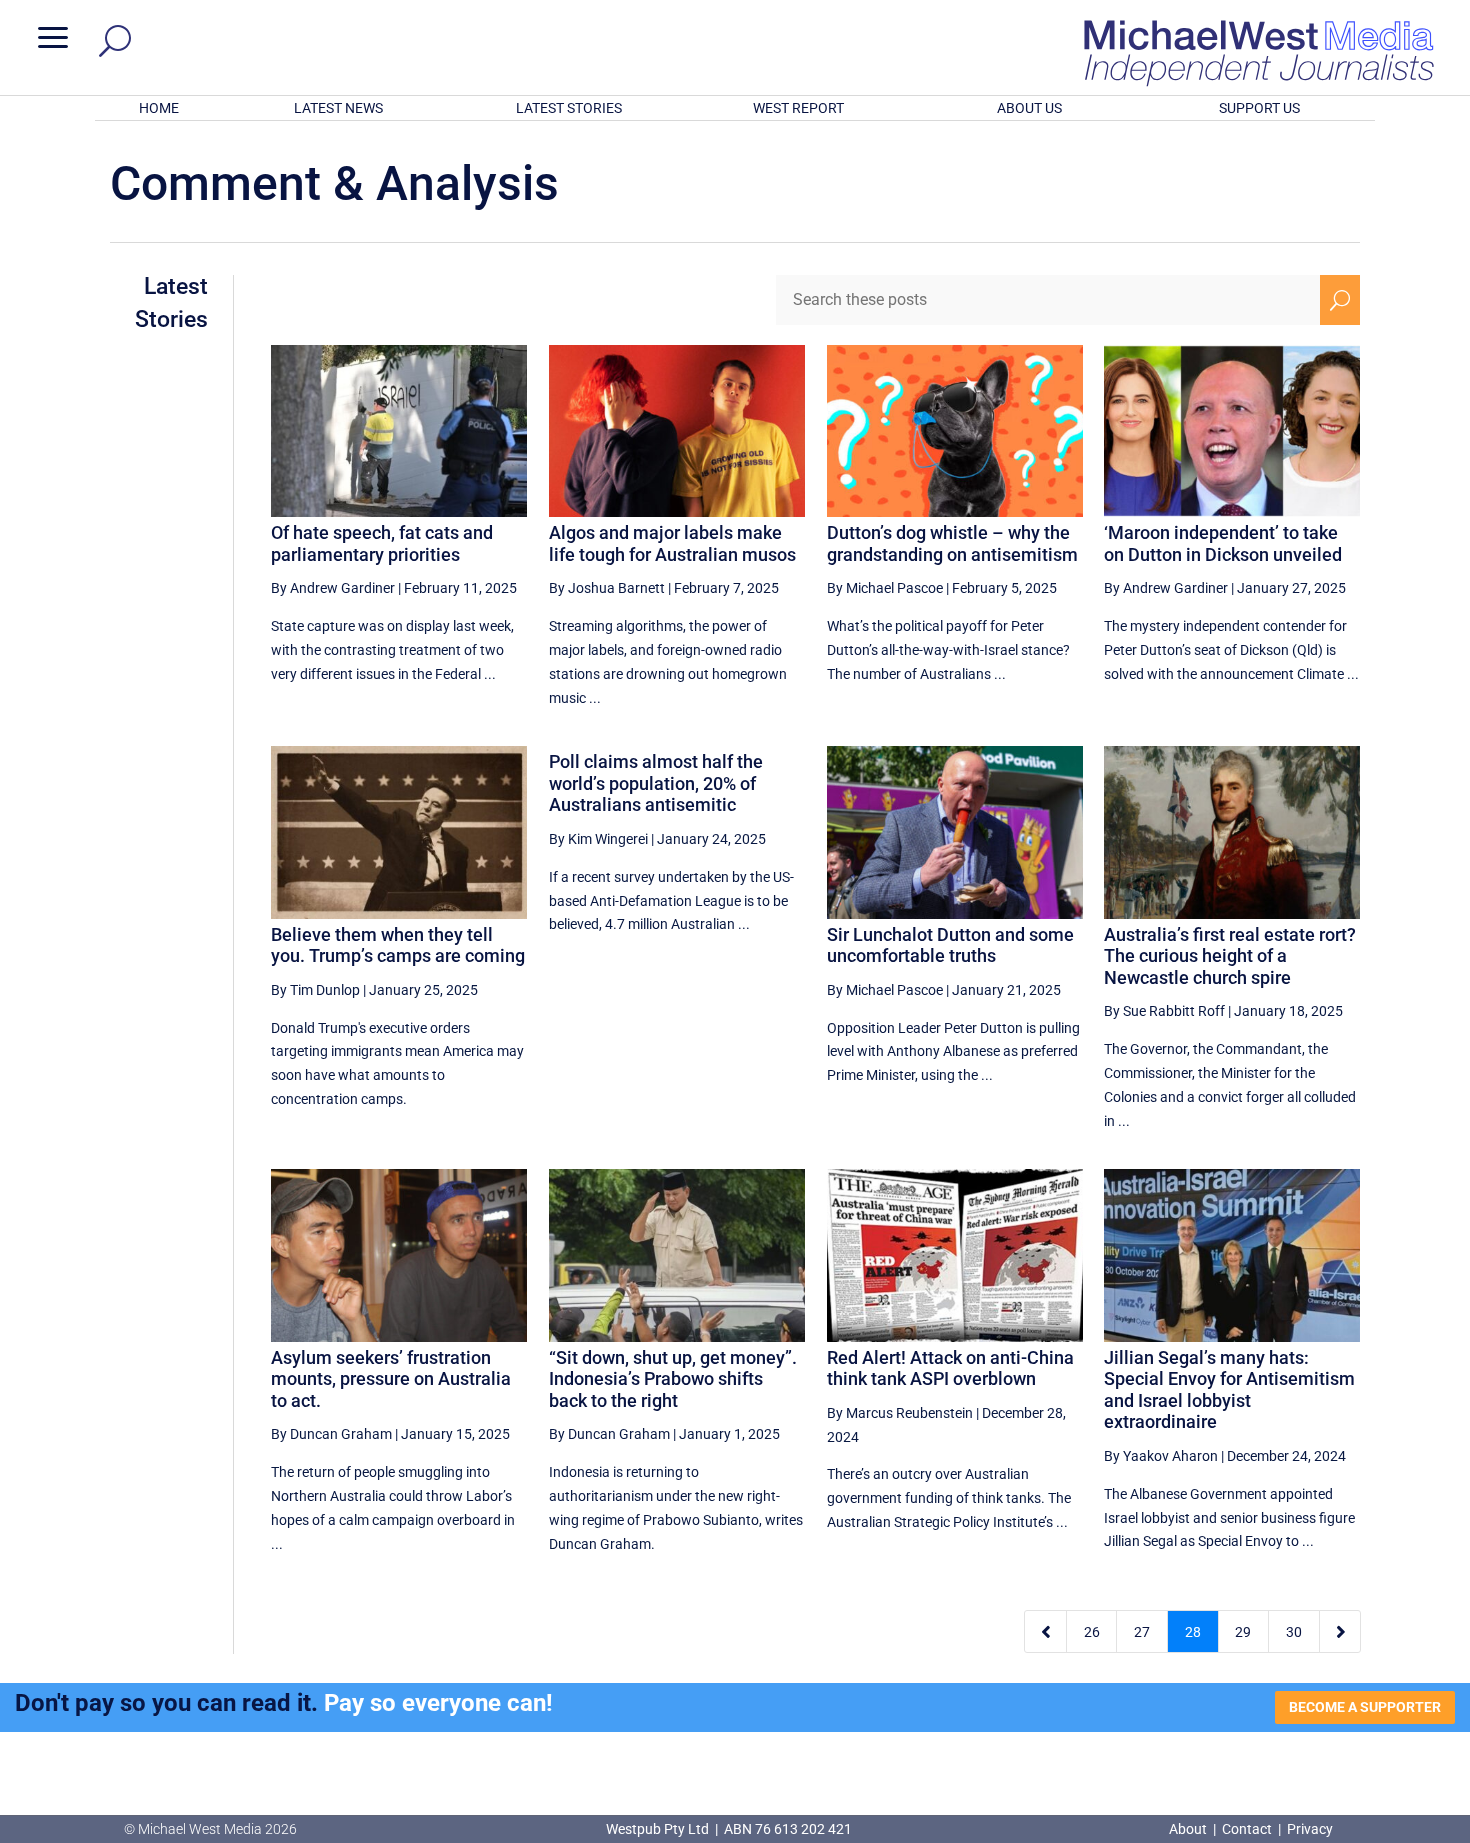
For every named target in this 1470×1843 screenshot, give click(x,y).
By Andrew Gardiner (333, 588)
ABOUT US (1029, 108)
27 (1142, 1632)
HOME (159, 108)
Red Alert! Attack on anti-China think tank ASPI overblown (950, 1368)
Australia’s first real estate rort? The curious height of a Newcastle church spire (1230, 956)
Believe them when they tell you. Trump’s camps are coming (398, 945)
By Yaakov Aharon (1161, 1456)
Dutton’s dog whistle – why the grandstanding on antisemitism (952, 543)
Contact (1247, 1829)
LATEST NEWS (338, 108)
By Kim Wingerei (598, 839)
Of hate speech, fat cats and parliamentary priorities (382, 543)
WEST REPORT (798, 108)
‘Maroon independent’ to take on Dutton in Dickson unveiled (1223, 543)
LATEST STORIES (569, 108)
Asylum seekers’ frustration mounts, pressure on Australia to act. (391, 1379)
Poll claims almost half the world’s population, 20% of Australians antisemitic (656, 783)
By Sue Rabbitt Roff (1164, 1011)
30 (1294, 1632)
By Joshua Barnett (607, 588)
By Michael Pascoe (885, 588)
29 (1243, 1632)
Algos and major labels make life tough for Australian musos (672, 543)
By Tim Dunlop (315, 990)
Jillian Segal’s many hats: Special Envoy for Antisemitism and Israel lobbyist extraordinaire (1229, 1390)
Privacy (1310, 1829)
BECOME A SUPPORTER (1365, 1707)
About (1189, 1829)
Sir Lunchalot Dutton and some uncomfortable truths (950, 945)
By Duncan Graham (331, 1434)
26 (1092, 1632)
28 (1193, 1632)
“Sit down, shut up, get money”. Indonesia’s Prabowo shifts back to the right (673, 1379)
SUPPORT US (1259, 108)
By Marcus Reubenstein (900, 1413)
